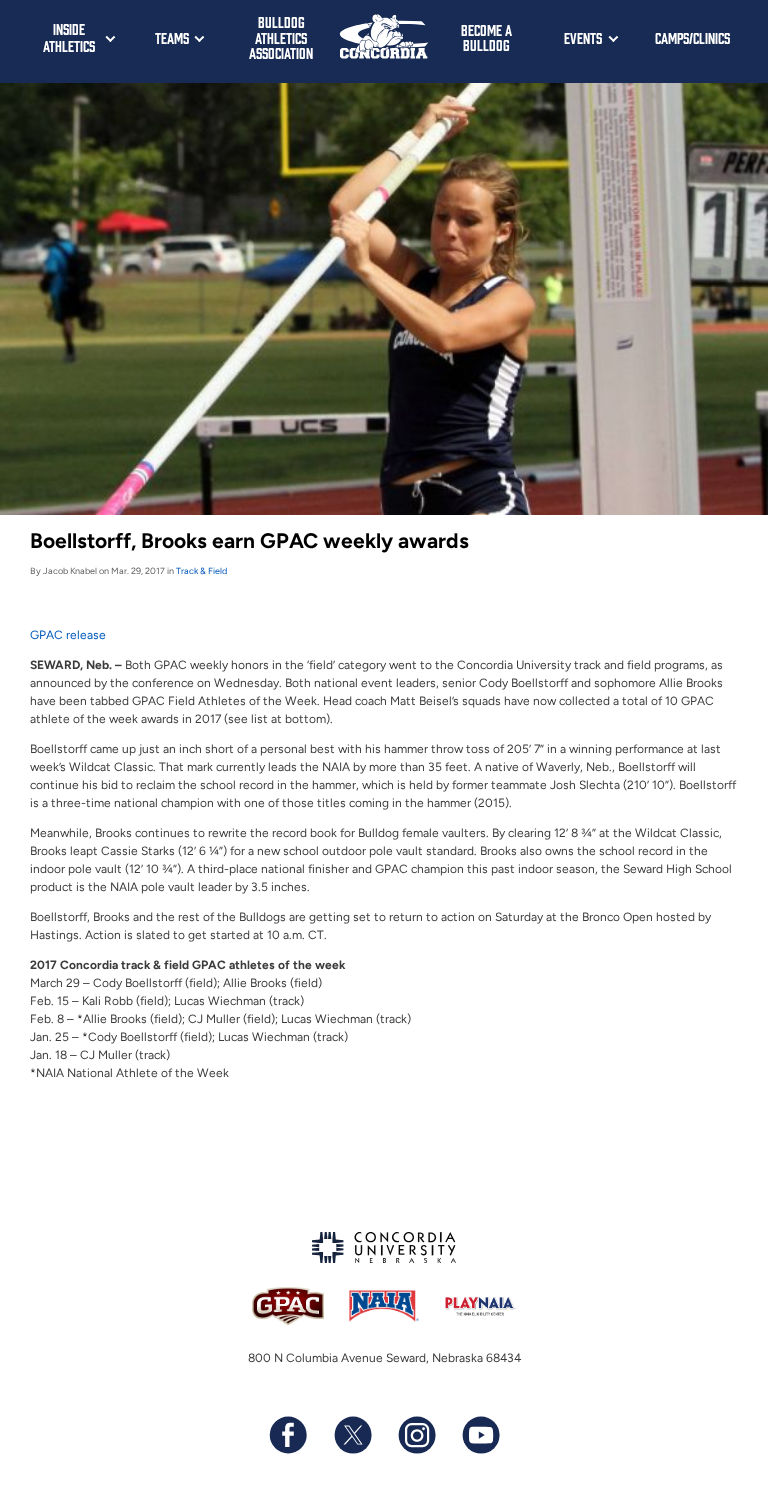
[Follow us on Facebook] (288, 1435)
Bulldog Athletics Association (281, 37)
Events (583, 37)
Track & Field (201, 570)
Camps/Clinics (692, 37)
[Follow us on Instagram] (416, 1435)
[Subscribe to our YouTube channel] (480, 1435)
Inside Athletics (69, 37)
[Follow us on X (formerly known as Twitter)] (352, 1435)
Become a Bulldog (486, 37)
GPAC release (68, 635)
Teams (172, 37)
